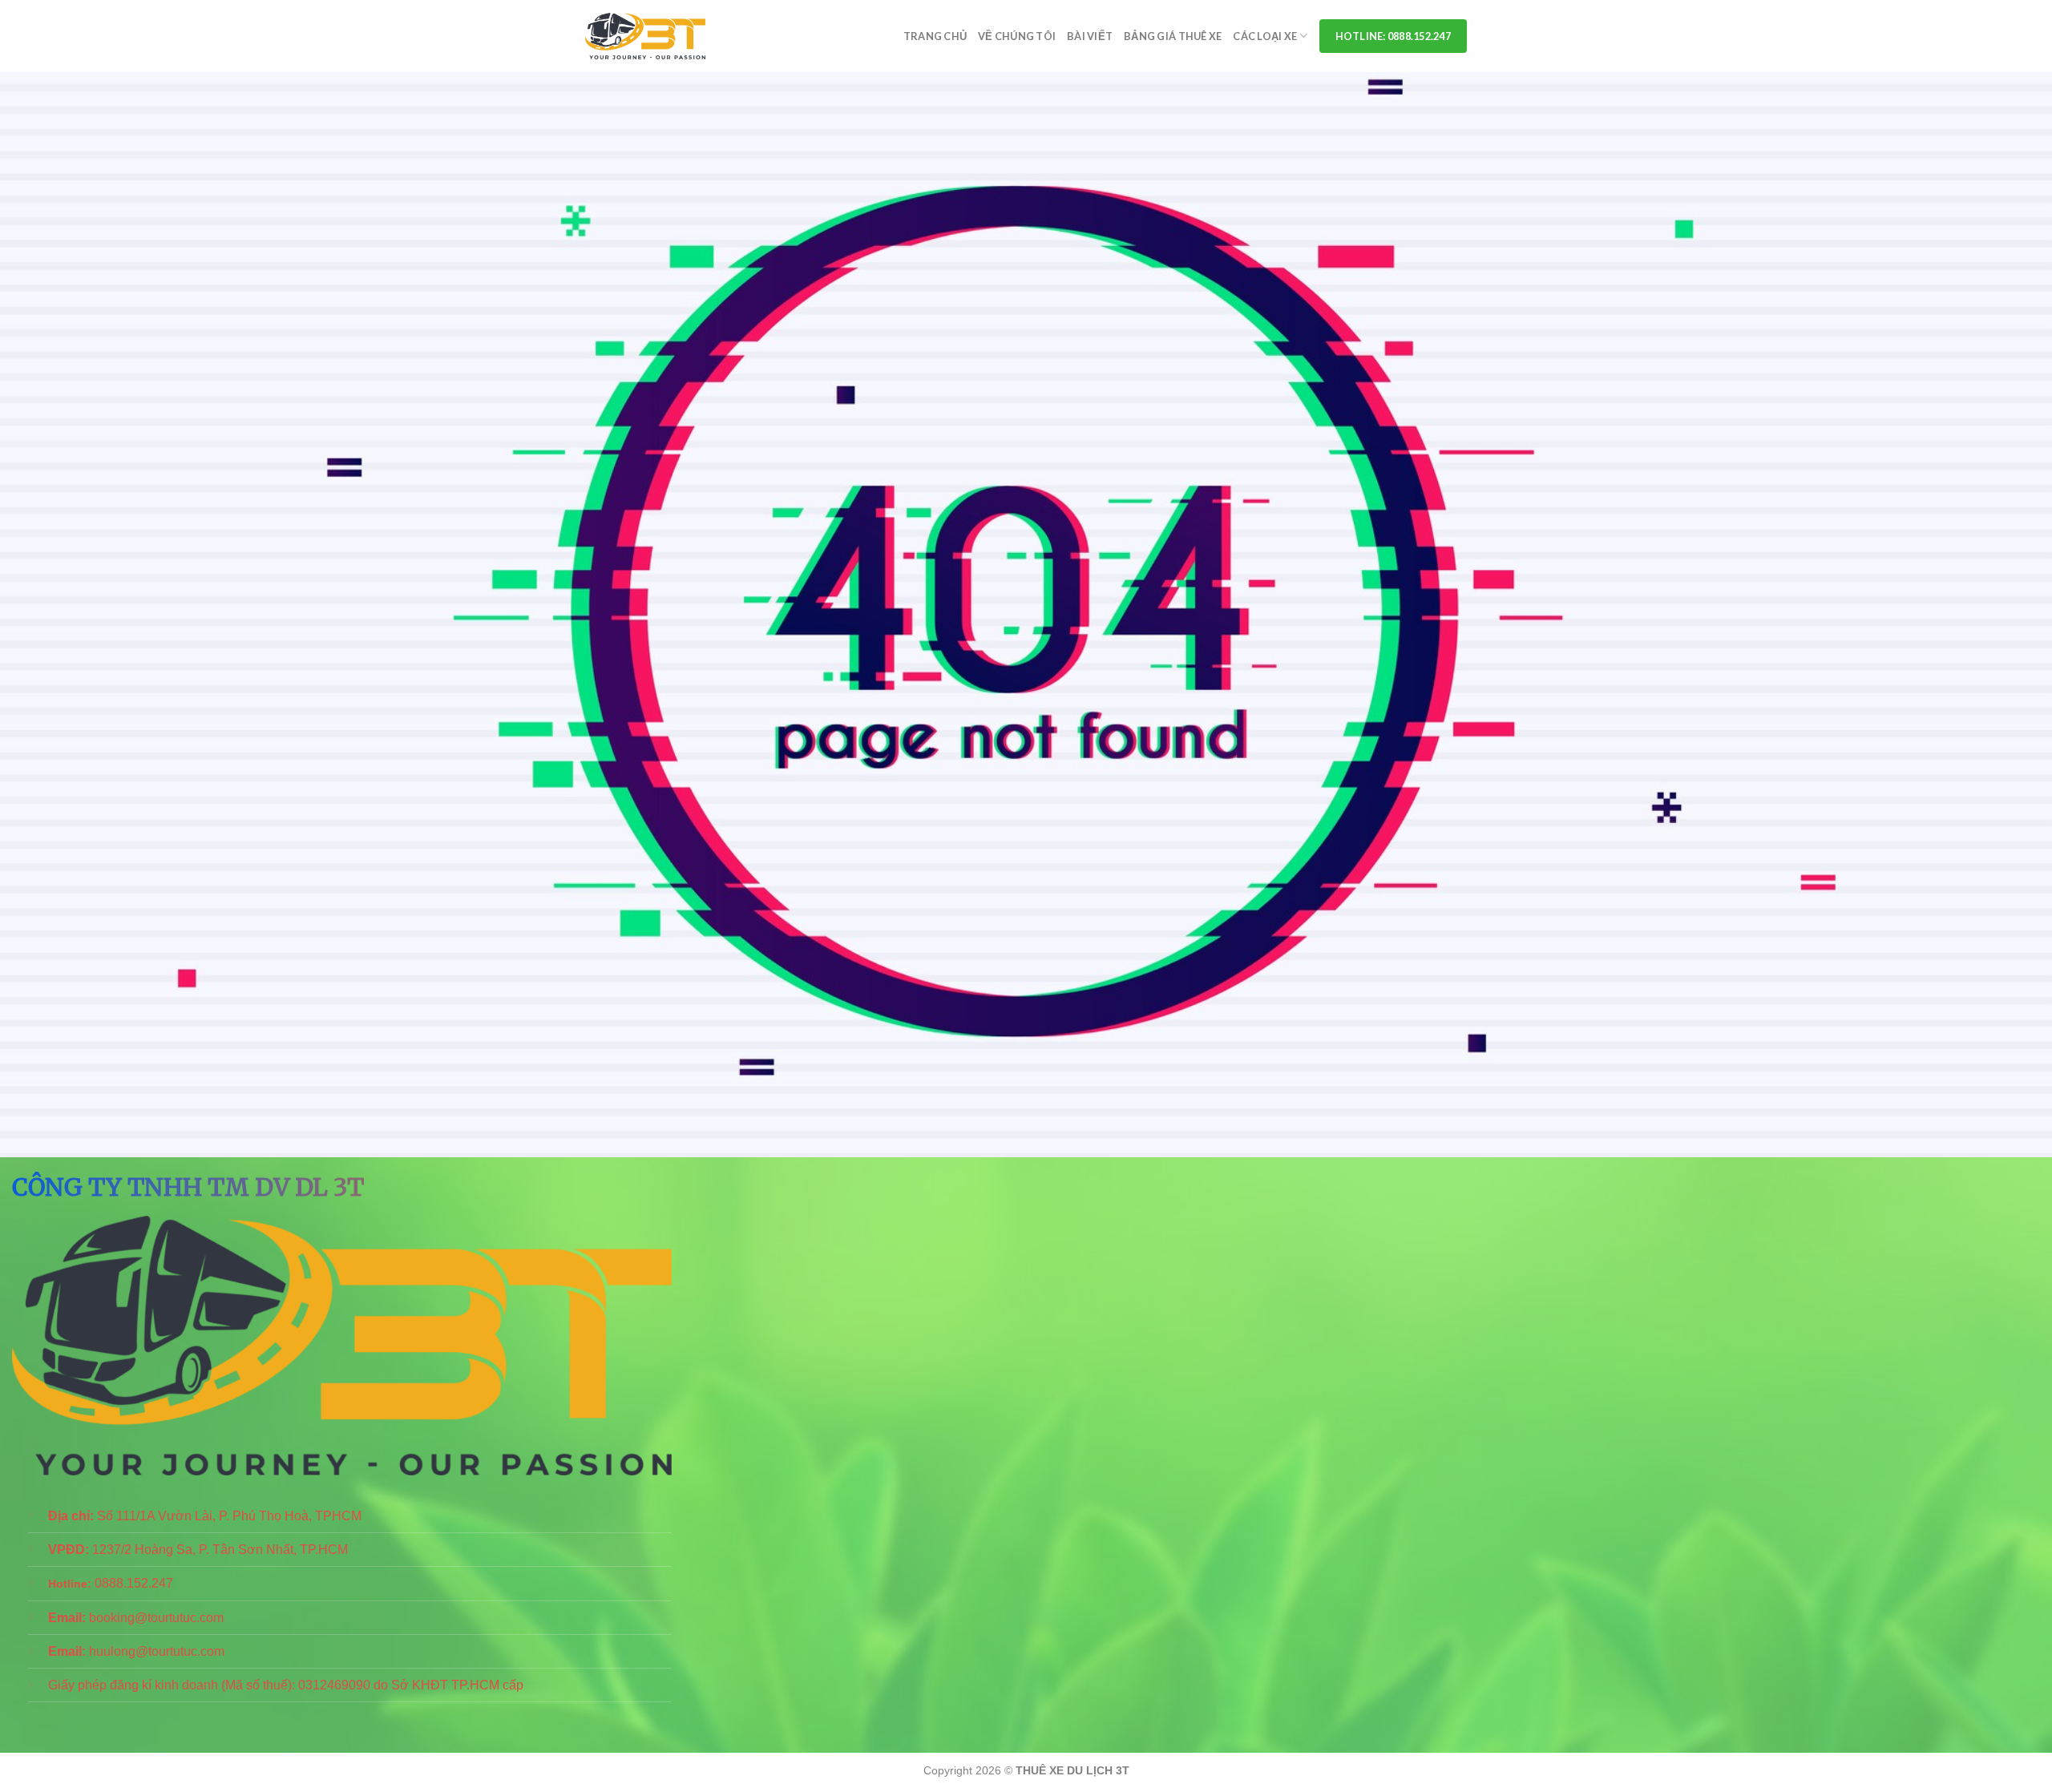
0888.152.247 (134, 1583)
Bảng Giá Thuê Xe (1173, 36)
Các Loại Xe (1265, 36)
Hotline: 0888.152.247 (1393, 36)
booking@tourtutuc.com (156, 1618)
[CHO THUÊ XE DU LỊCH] (645, 36)
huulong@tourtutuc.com (157, 1651)
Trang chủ (935, 36)
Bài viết (1090, 36)
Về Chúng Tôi (1017, 36)
